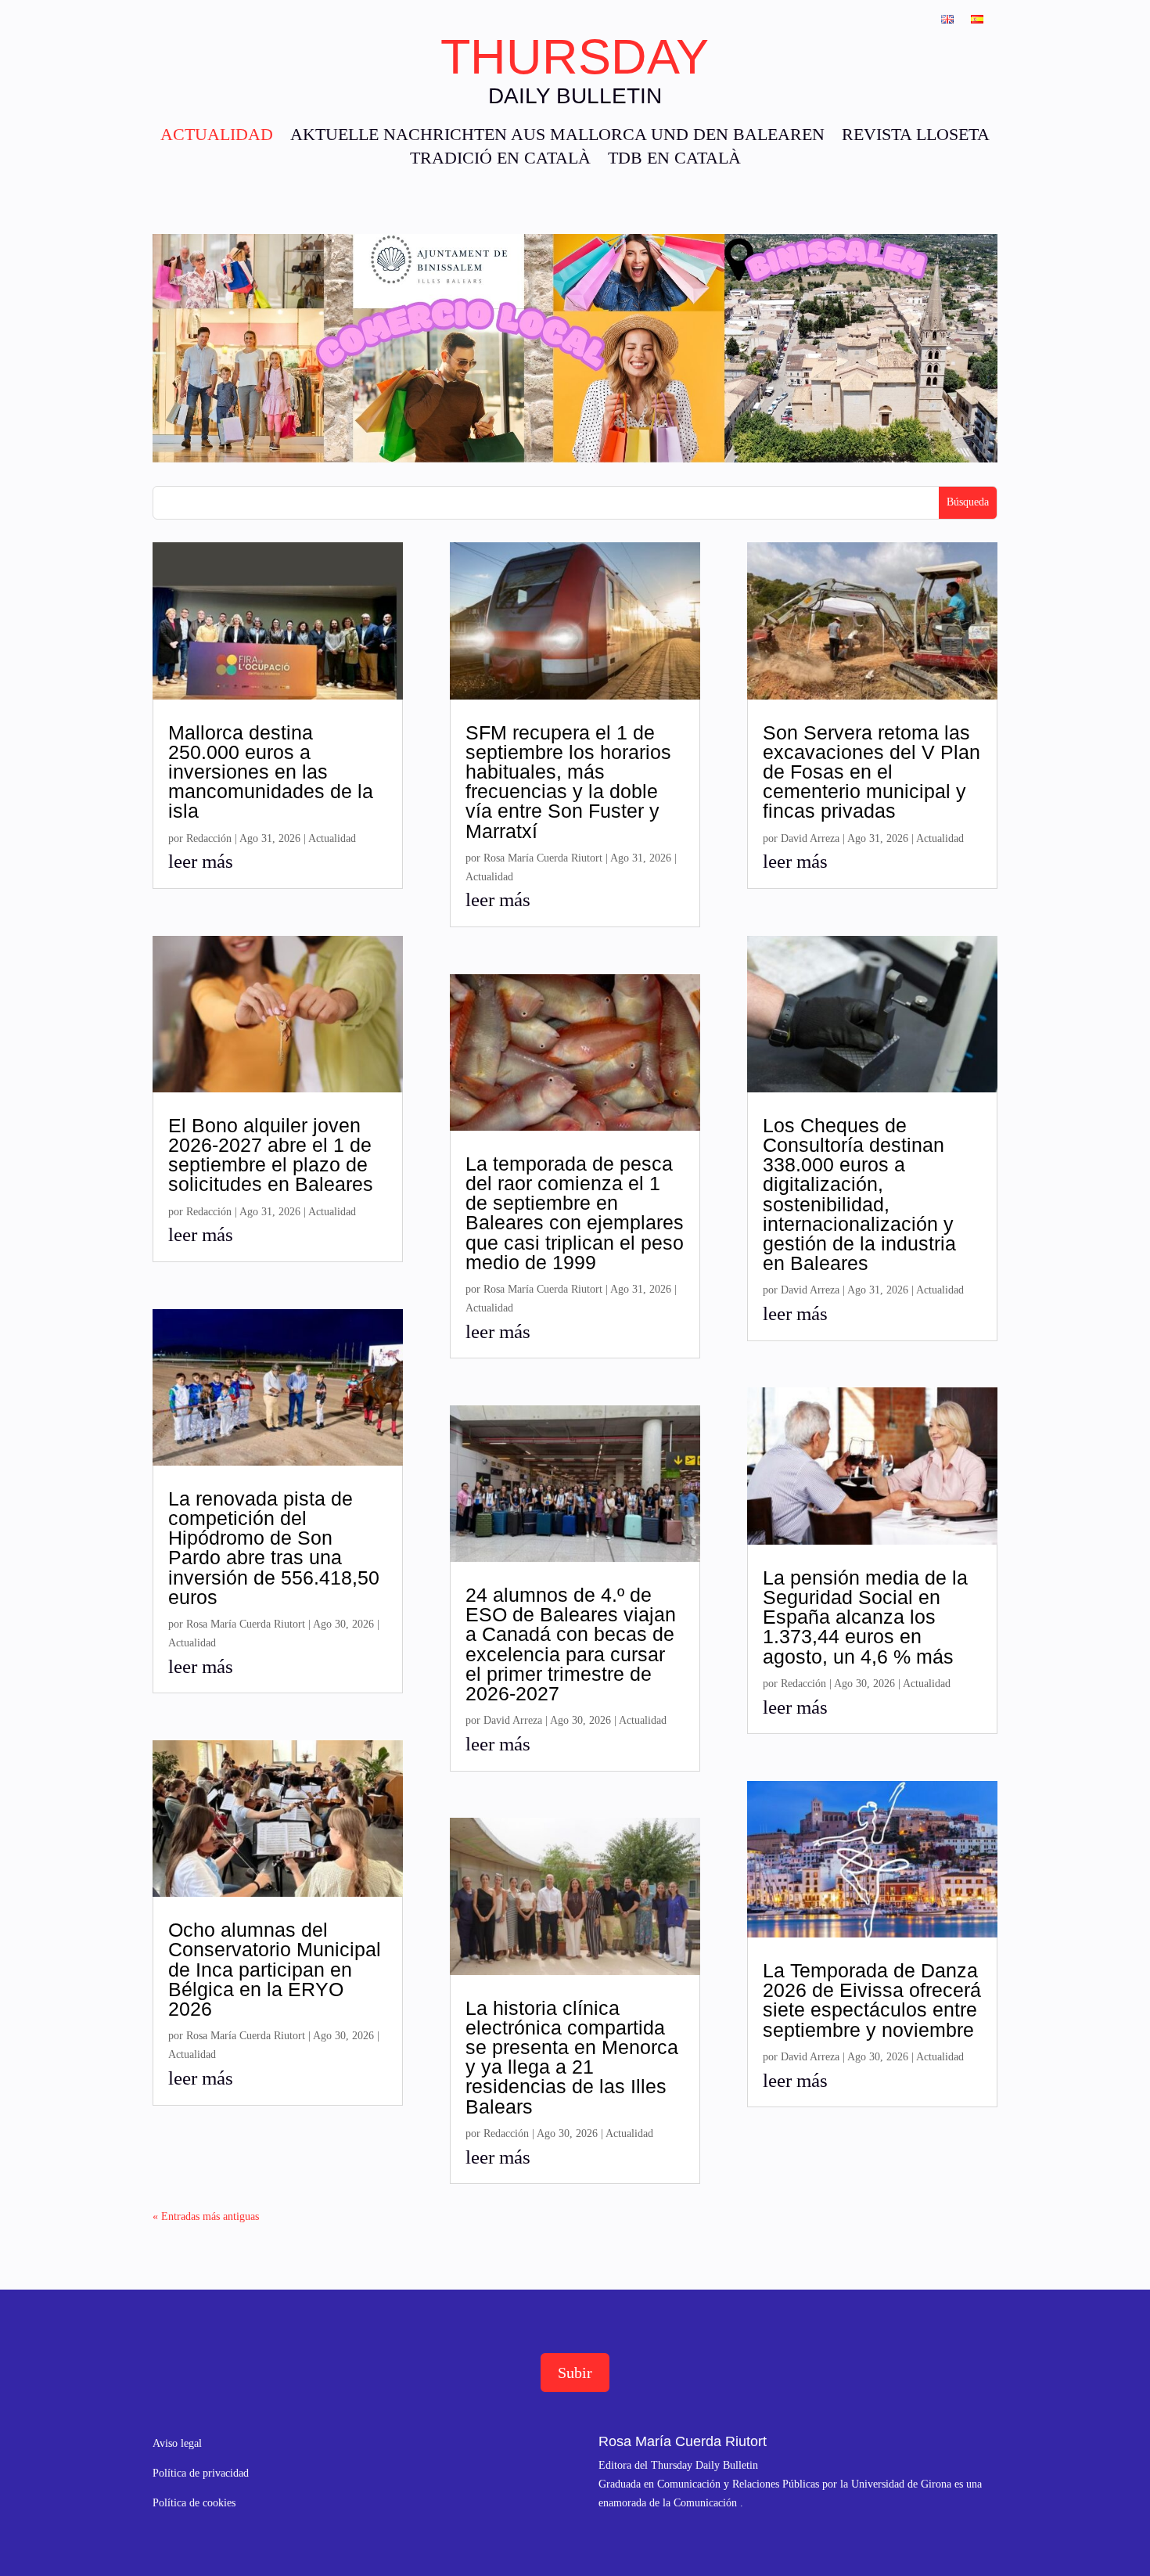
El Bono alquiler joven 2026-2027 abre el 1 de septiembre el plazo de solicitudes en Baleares (271, 1155)
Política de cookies (194, 2503)
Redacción (209, 838)
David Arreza (513, 1720)
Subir (575, 2373)
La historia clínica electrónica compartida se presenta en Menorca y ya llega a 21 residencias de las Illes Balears (572, 2057)
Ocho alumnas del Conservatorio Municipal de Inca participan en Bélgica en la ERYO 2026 (275, 1969)
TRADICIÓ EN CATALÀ (500, 160)
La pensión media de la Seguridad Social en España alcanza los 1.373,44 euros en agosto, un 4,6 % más (865, 1617)
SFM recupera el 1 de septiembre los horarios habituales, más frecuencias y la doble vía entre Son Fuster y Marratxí (568, 782)
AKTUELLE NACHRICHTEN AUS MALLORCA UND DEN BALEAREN (557, 137)
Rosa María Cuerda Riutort (246, 1624)
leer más (201, 861)
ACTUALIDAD (217, 137)
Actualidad (332, 838)
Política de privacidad (201, 2473)
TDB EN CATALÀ (674, 160)
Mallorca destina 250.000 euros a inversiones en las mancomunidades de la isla (271, 772)
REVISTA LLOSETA (916, 137)
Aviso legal (177, 2443)
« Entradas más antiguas (206, 2216)
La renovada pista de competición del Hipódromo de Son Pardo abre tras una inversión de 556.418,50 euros (274, 1548)
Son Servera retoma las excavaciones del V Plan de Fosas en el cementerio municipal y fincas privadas (871, 772)
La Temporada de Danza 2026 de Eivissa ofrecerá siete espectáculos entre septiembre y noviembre (872, 2000)
